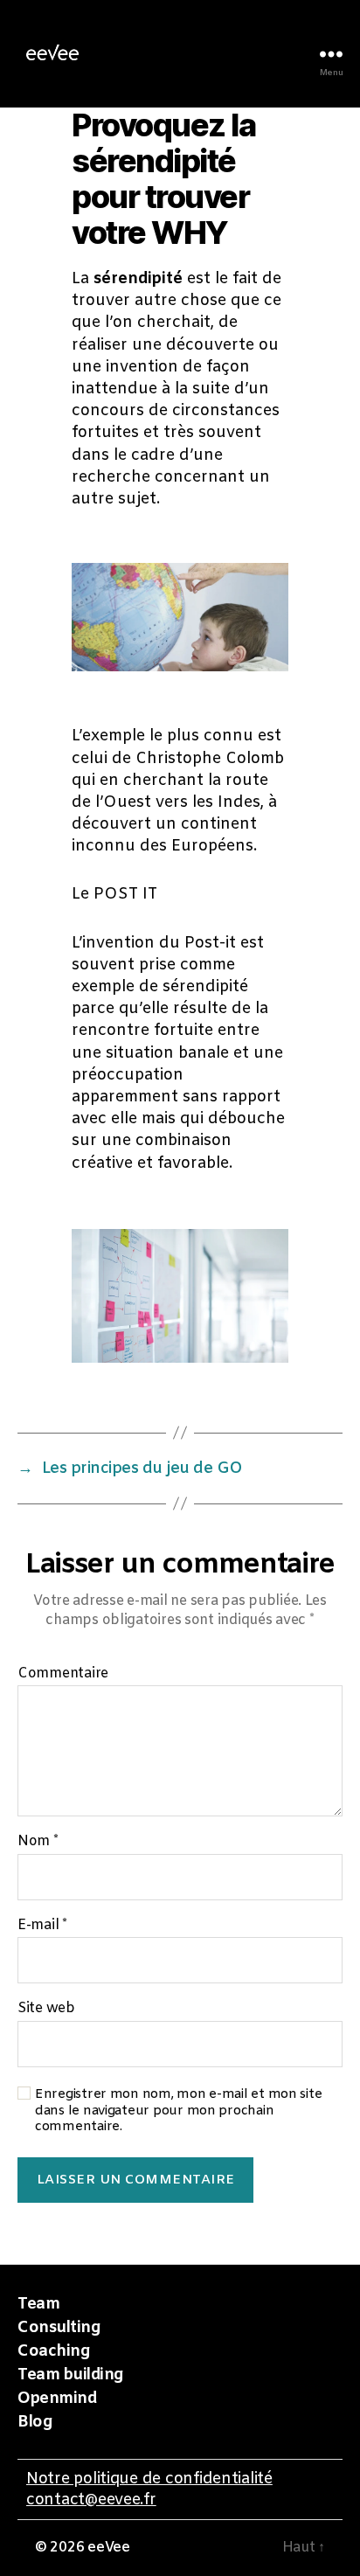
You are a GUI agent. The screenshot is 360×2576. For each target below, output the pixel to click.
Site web (46, 2009)
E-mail (42, 1926)
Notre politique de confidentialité (149, 2479)
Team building (70, 2375)
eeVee (109, 2548)
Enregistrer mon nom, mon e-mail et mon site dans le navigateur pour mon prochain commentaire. (178, 2111)
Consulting (59, 2328)
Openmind (57, 2399)
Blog (35, 2422)
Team (38, 2304)
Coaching (53, 2351)
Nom (38, 1842)
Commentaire (63, 1674)
